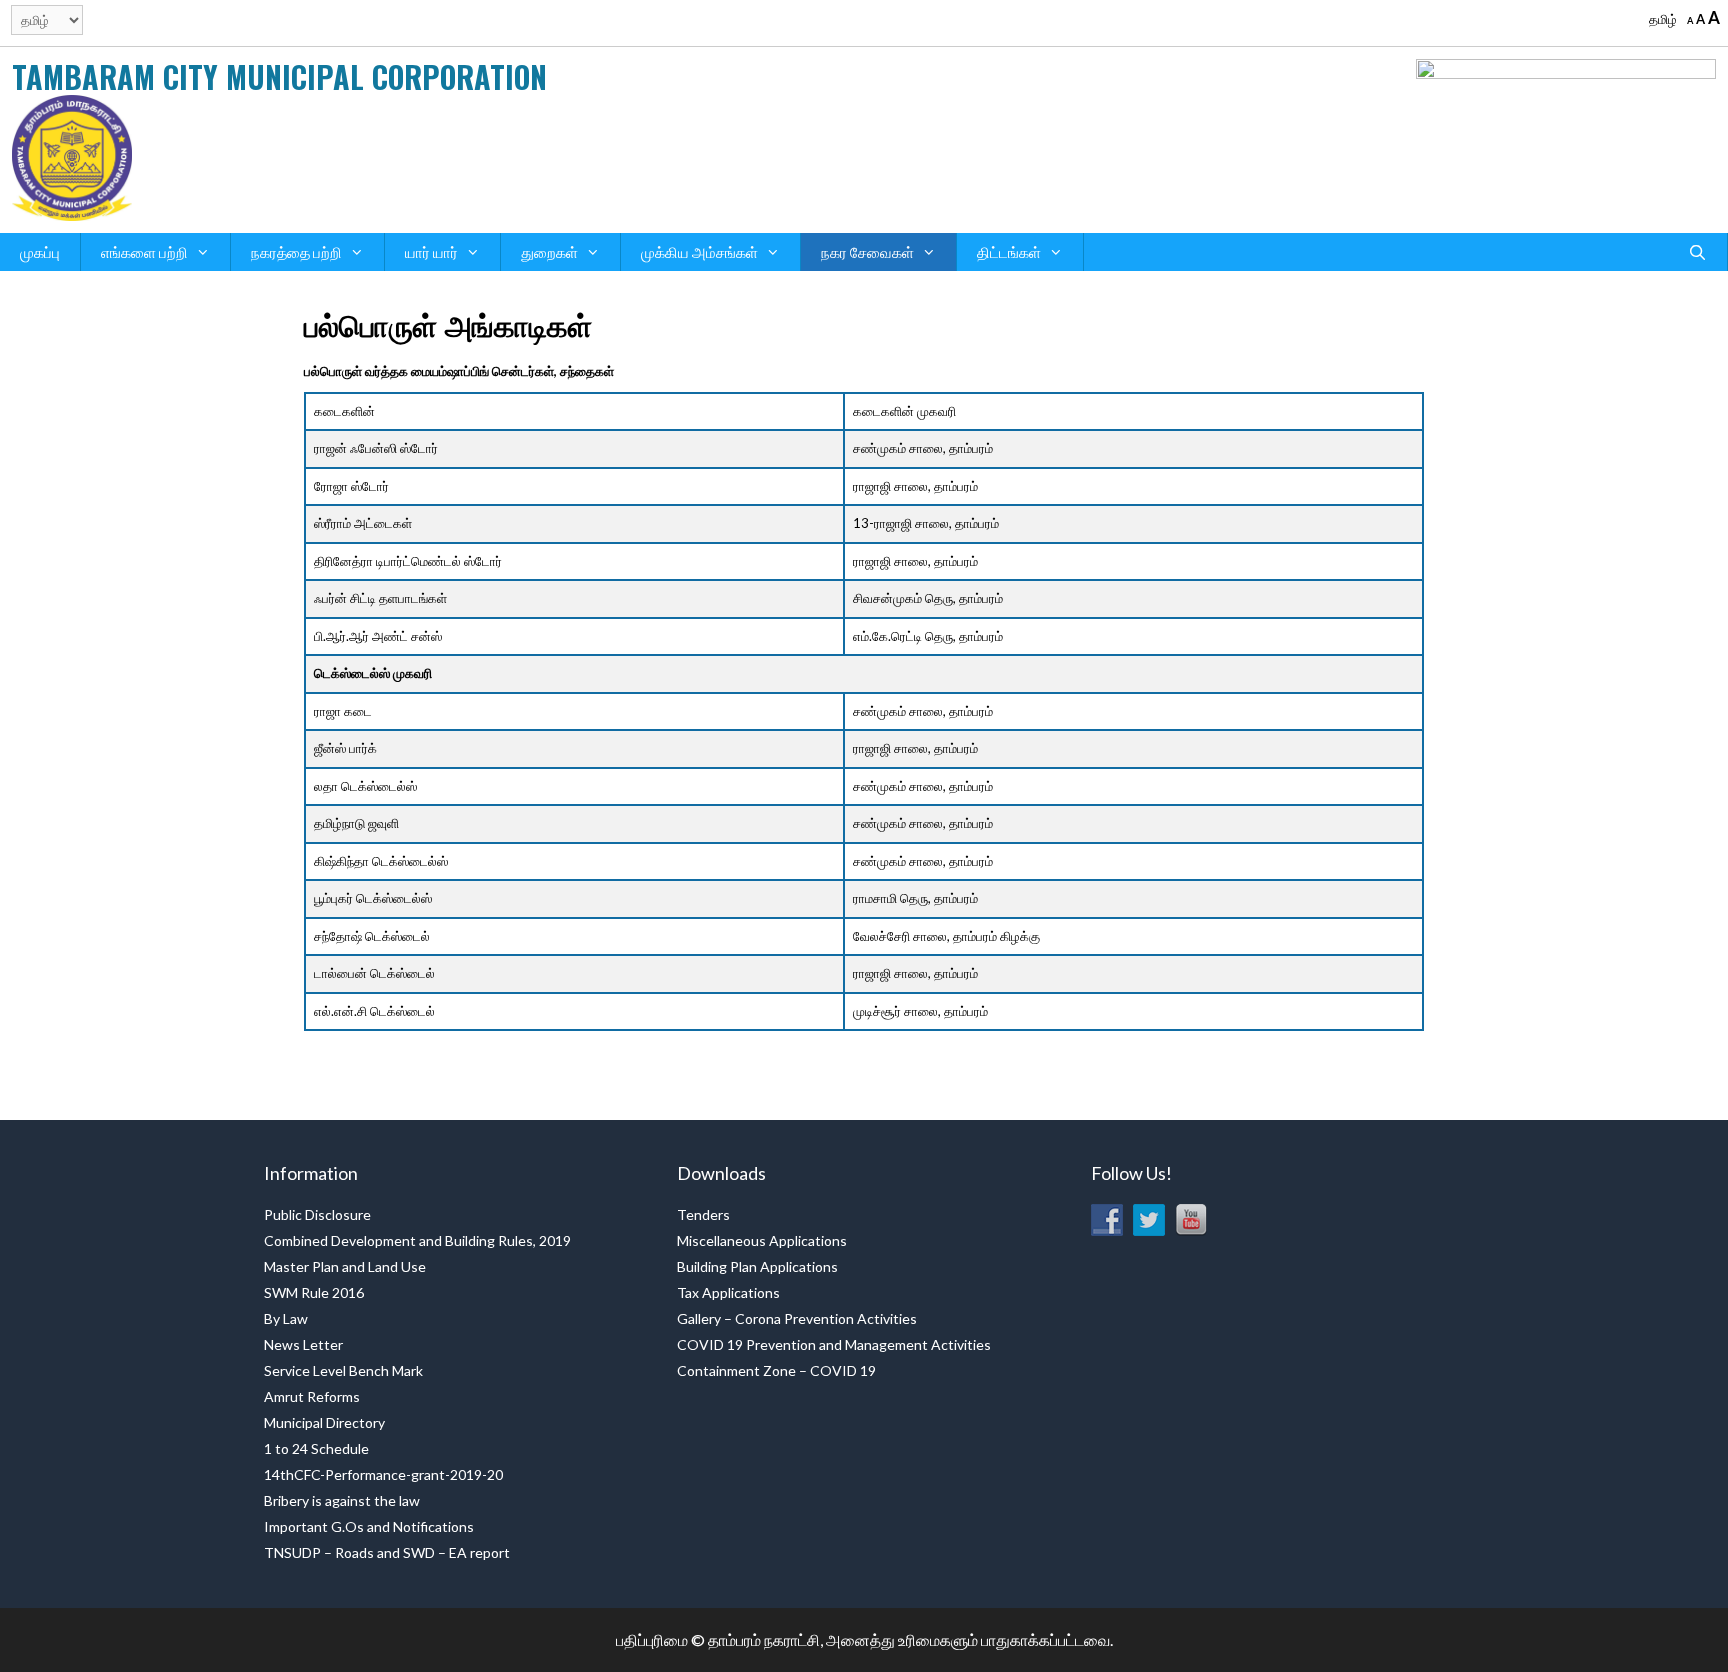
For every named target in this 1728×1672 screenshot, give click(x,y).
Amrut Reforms (312, 1396)
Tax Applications (728, 1292)
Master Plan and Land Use (345, 1266)
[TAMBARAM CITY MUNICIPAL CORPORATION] (72, 156)
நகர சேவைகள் (867, 252)
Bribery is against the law (342, 1500)
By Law (286, 1318)
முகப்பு (40, 252)
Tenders (703, 1214)
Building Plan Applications (757, 1266)
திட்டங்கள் (1009, 252)
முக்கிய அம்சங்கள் (699, 252)
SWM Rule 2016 (314, 1292)
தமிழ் (1663, 19)
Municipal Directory (324, 1422)
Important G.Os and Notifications (369, 1526)
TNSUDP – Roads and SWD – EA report (387, 1552)
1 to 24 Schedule (316, 1448)
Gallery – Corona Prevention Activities (797, 1318)
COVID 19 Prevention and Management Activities (834, 1344)
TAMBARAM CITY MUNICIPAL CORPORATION (279, 76)
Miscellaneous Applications (762, 1240)
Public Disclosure (317, 1214)
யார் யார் (431, 252)
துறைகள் (549, 252)
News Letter (303, 1344)
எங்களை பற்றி (144, 252)
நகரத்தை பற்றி (296, 252)
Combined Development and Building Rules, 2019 (417, 1240)
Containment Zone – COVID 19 (776, 1370)
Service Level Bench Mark (343, 1370)
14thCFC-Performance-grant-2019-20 (383, 1474)
